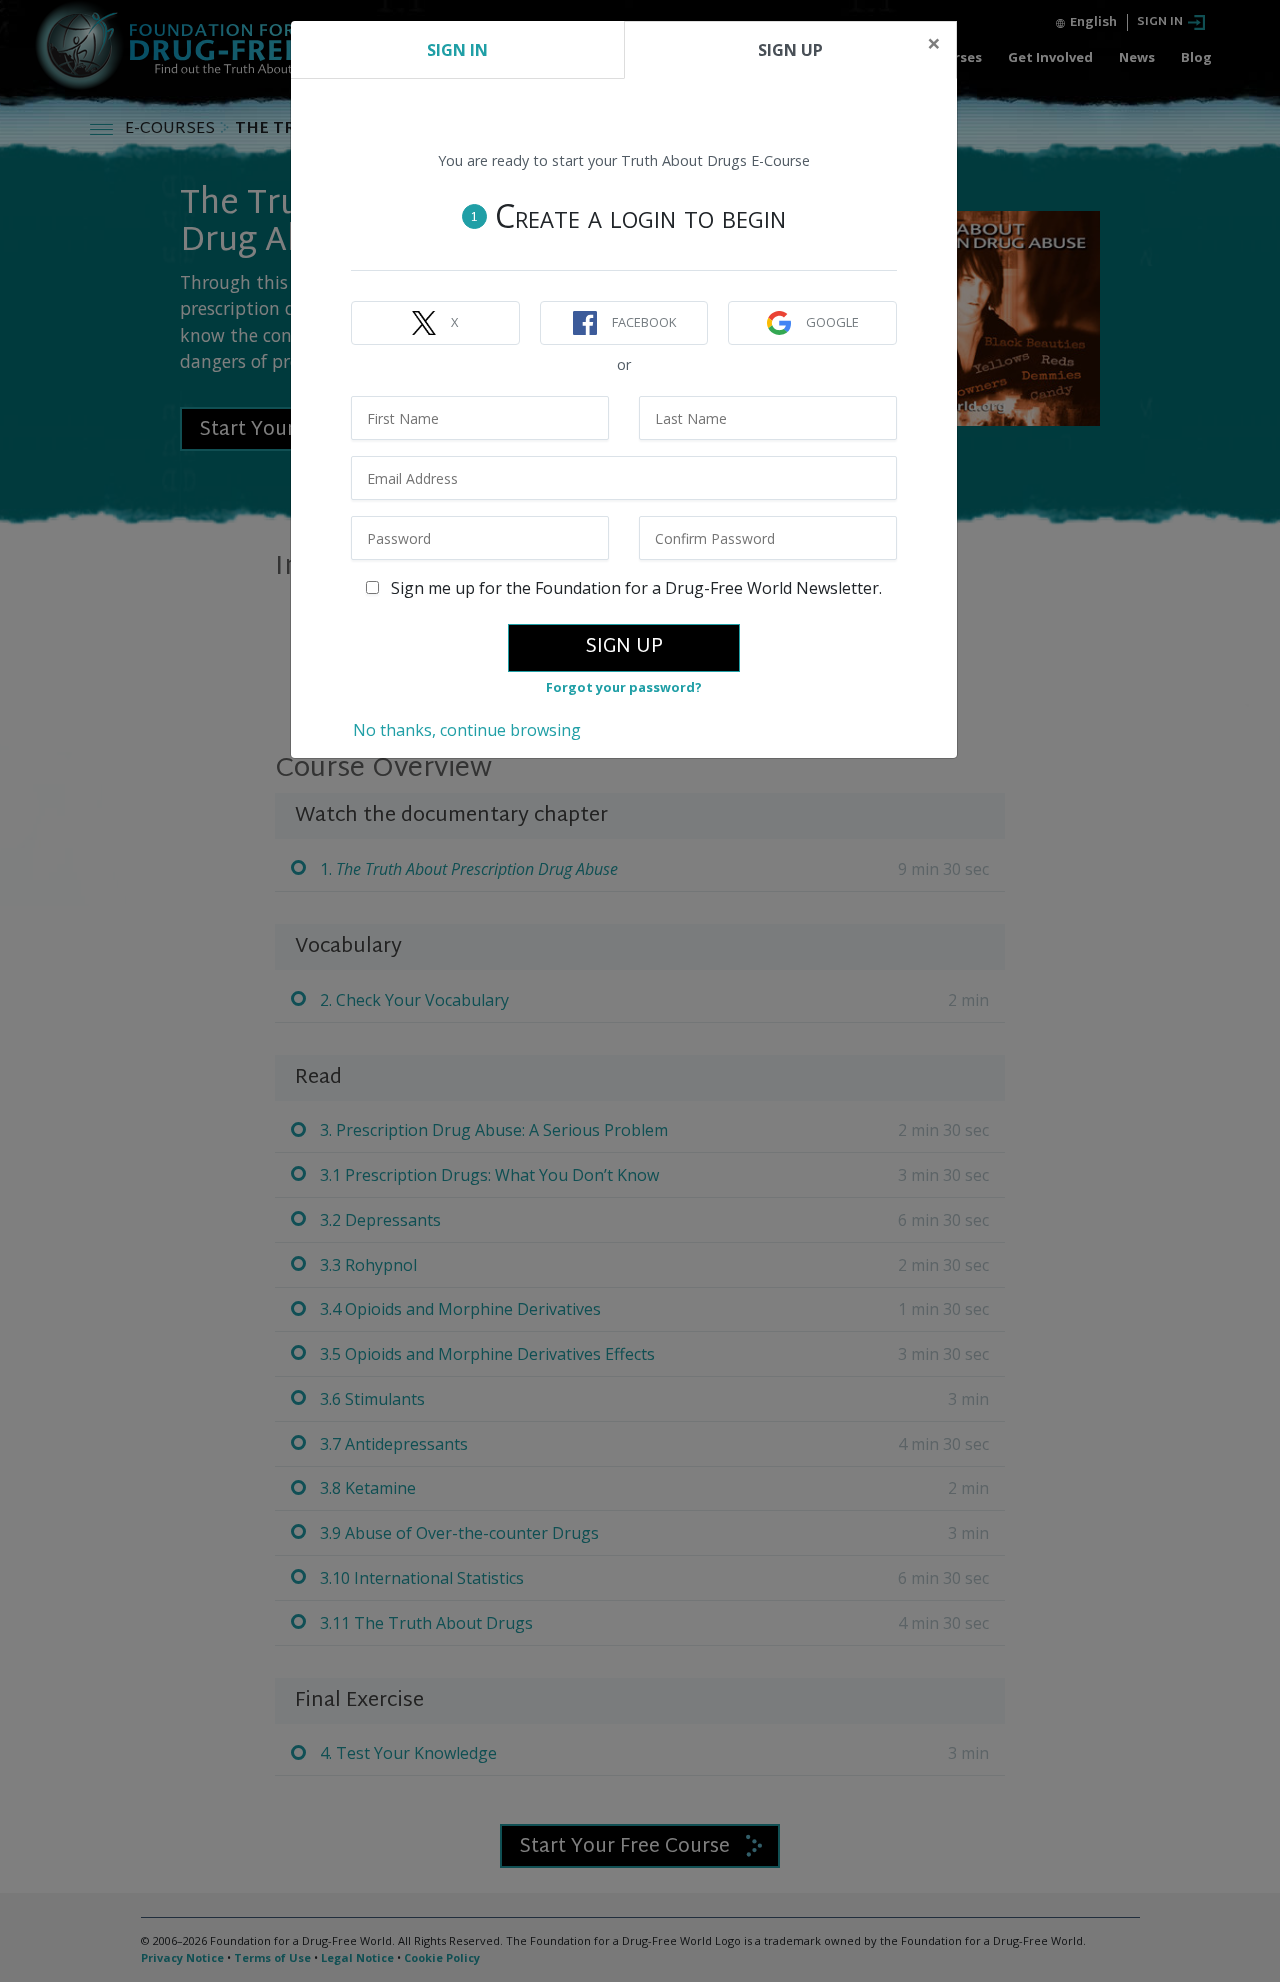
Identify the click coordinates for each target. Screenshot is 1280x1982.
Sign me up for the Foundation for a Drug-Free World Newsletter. (634, 588)
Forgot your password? (624, 687)
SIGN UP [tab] (790, 50)
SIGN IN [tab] (457, 50)
